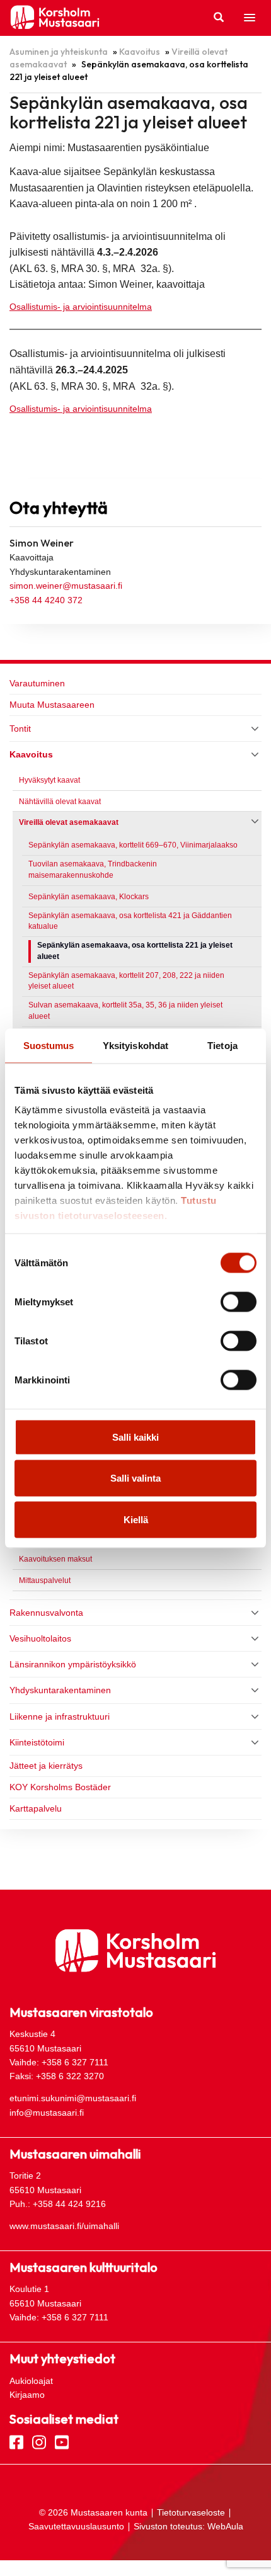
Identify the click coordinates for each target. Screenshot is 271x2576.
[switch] (239, 1302)
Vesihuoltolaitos (40, 1638)
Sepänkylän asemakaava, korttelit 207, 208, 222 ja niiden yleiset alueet (126, 981)
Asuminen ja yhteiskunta (59, 52)
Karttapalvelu (36, 1808)
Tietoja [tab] (222, 1045)
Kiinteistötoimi (37, 1742)
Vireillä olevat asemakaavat (69, 822)
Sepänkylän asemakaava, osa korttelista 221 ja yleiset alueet (135, 951)
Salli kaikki (135, 1437)
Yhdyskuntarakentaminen (60, 1690)
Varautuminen (37, 683)
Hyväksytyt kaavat (49, 780)
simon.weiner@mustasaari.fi (66, 586)
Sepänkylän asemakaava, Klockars (89, 897)
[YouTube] (62, 2441)
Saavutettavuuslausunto (76, 2526)
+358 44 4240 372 (46, 600)
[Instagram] (39, 2441)
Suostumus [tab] (49, 1045)
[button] (250, 18)
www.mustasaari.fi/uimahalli (64, 2226)
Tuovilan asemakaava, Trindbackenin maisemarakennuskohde (93, 870)
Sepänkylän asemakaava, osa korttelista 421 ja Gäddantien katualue (130, 921)
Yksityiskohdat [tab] (135, 1045)
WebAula (225, 2526)
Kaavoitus (140, 52)
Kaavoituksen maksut (55, 1559)
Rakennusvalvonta (46, 1613)
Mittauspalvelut (45, 1580)
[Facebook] (16, 2441)
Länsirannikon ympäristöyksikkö (73, 1664)
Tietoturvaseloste (191, 2512)
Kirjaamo (27, 2395)
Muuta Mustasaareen (52, 705)
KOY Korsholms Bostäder (60, 1787)
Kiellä (136, 1519)
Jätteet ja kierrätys (46, 1766)
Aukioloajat (31, 2381)
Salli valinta (135, 1478)
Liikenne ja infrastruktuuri (60, 1716)
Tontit (20, 729)
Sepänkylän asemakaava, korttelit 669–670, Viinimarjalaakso (133, 845)
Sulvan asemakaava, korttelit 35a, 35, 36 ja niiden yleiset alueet (125, 1011)
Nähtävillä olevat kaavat (60, 802)
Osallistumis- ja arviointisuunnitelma (81, 307)
